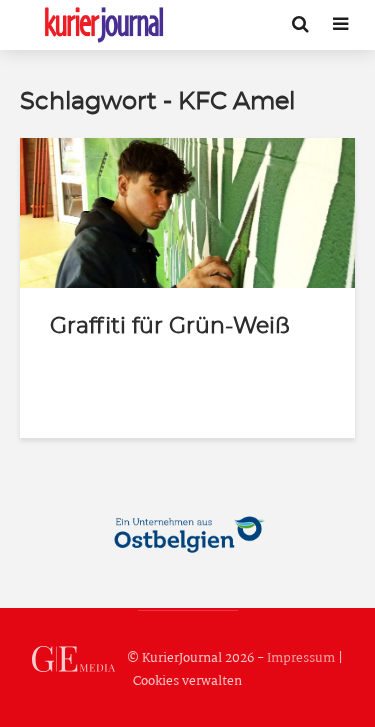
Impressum (301, 658)
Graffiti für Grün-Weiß (170, 326)
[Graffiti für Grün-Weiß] (187, 212)
